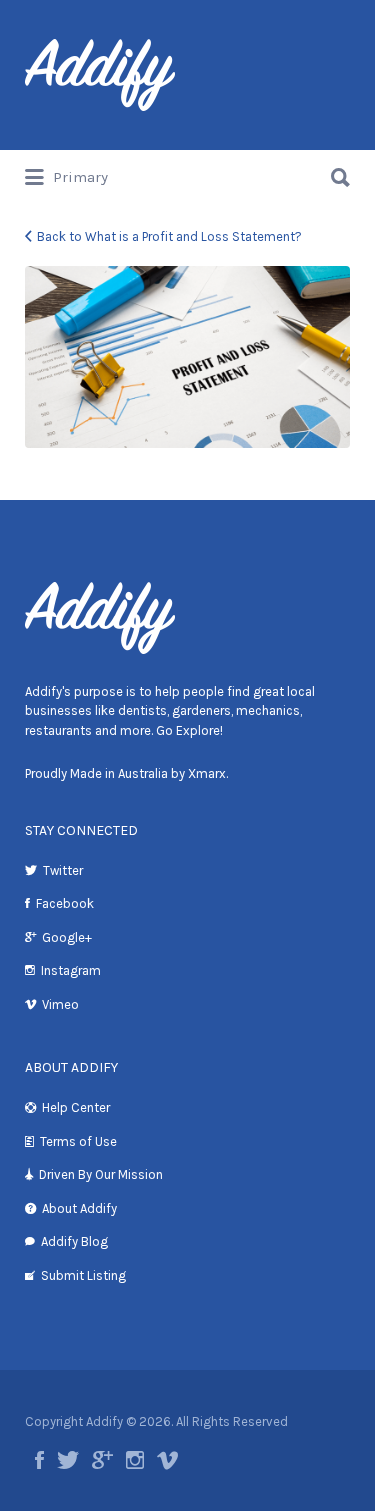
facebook (39, 1460)
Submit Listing (83, 1275)
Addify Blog (74, 1241)
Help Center (76, 1107)
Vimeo (60, 1004)
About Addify (79, 1208)
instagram (135, 1460)
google (102, 1460)
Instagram (71, 970)
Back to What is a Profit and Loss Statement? (169, 236)
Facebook (65, 903)
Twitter (63, 870)
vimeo (167, 1460)
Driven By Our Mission (101, 1174)
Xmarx (207, 773)
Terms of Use (78, 1141)
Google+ (67, 937)
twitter (68, 1460)
